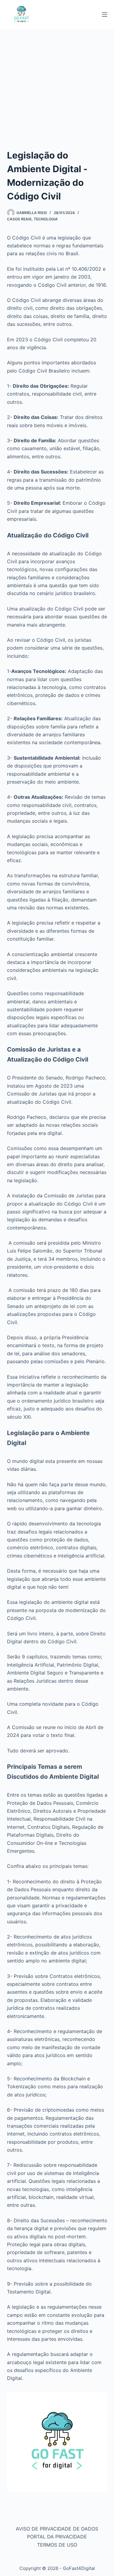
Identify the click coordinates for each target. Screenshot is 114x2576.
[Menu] (105, 15)
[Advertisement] (57, 89)
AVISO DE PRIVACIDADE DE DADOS (57, 2529)
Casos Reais (19, 219)
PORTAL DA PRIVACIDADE (57, 2537)
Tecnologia (46, 219)
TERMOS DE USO (57, 2545)
